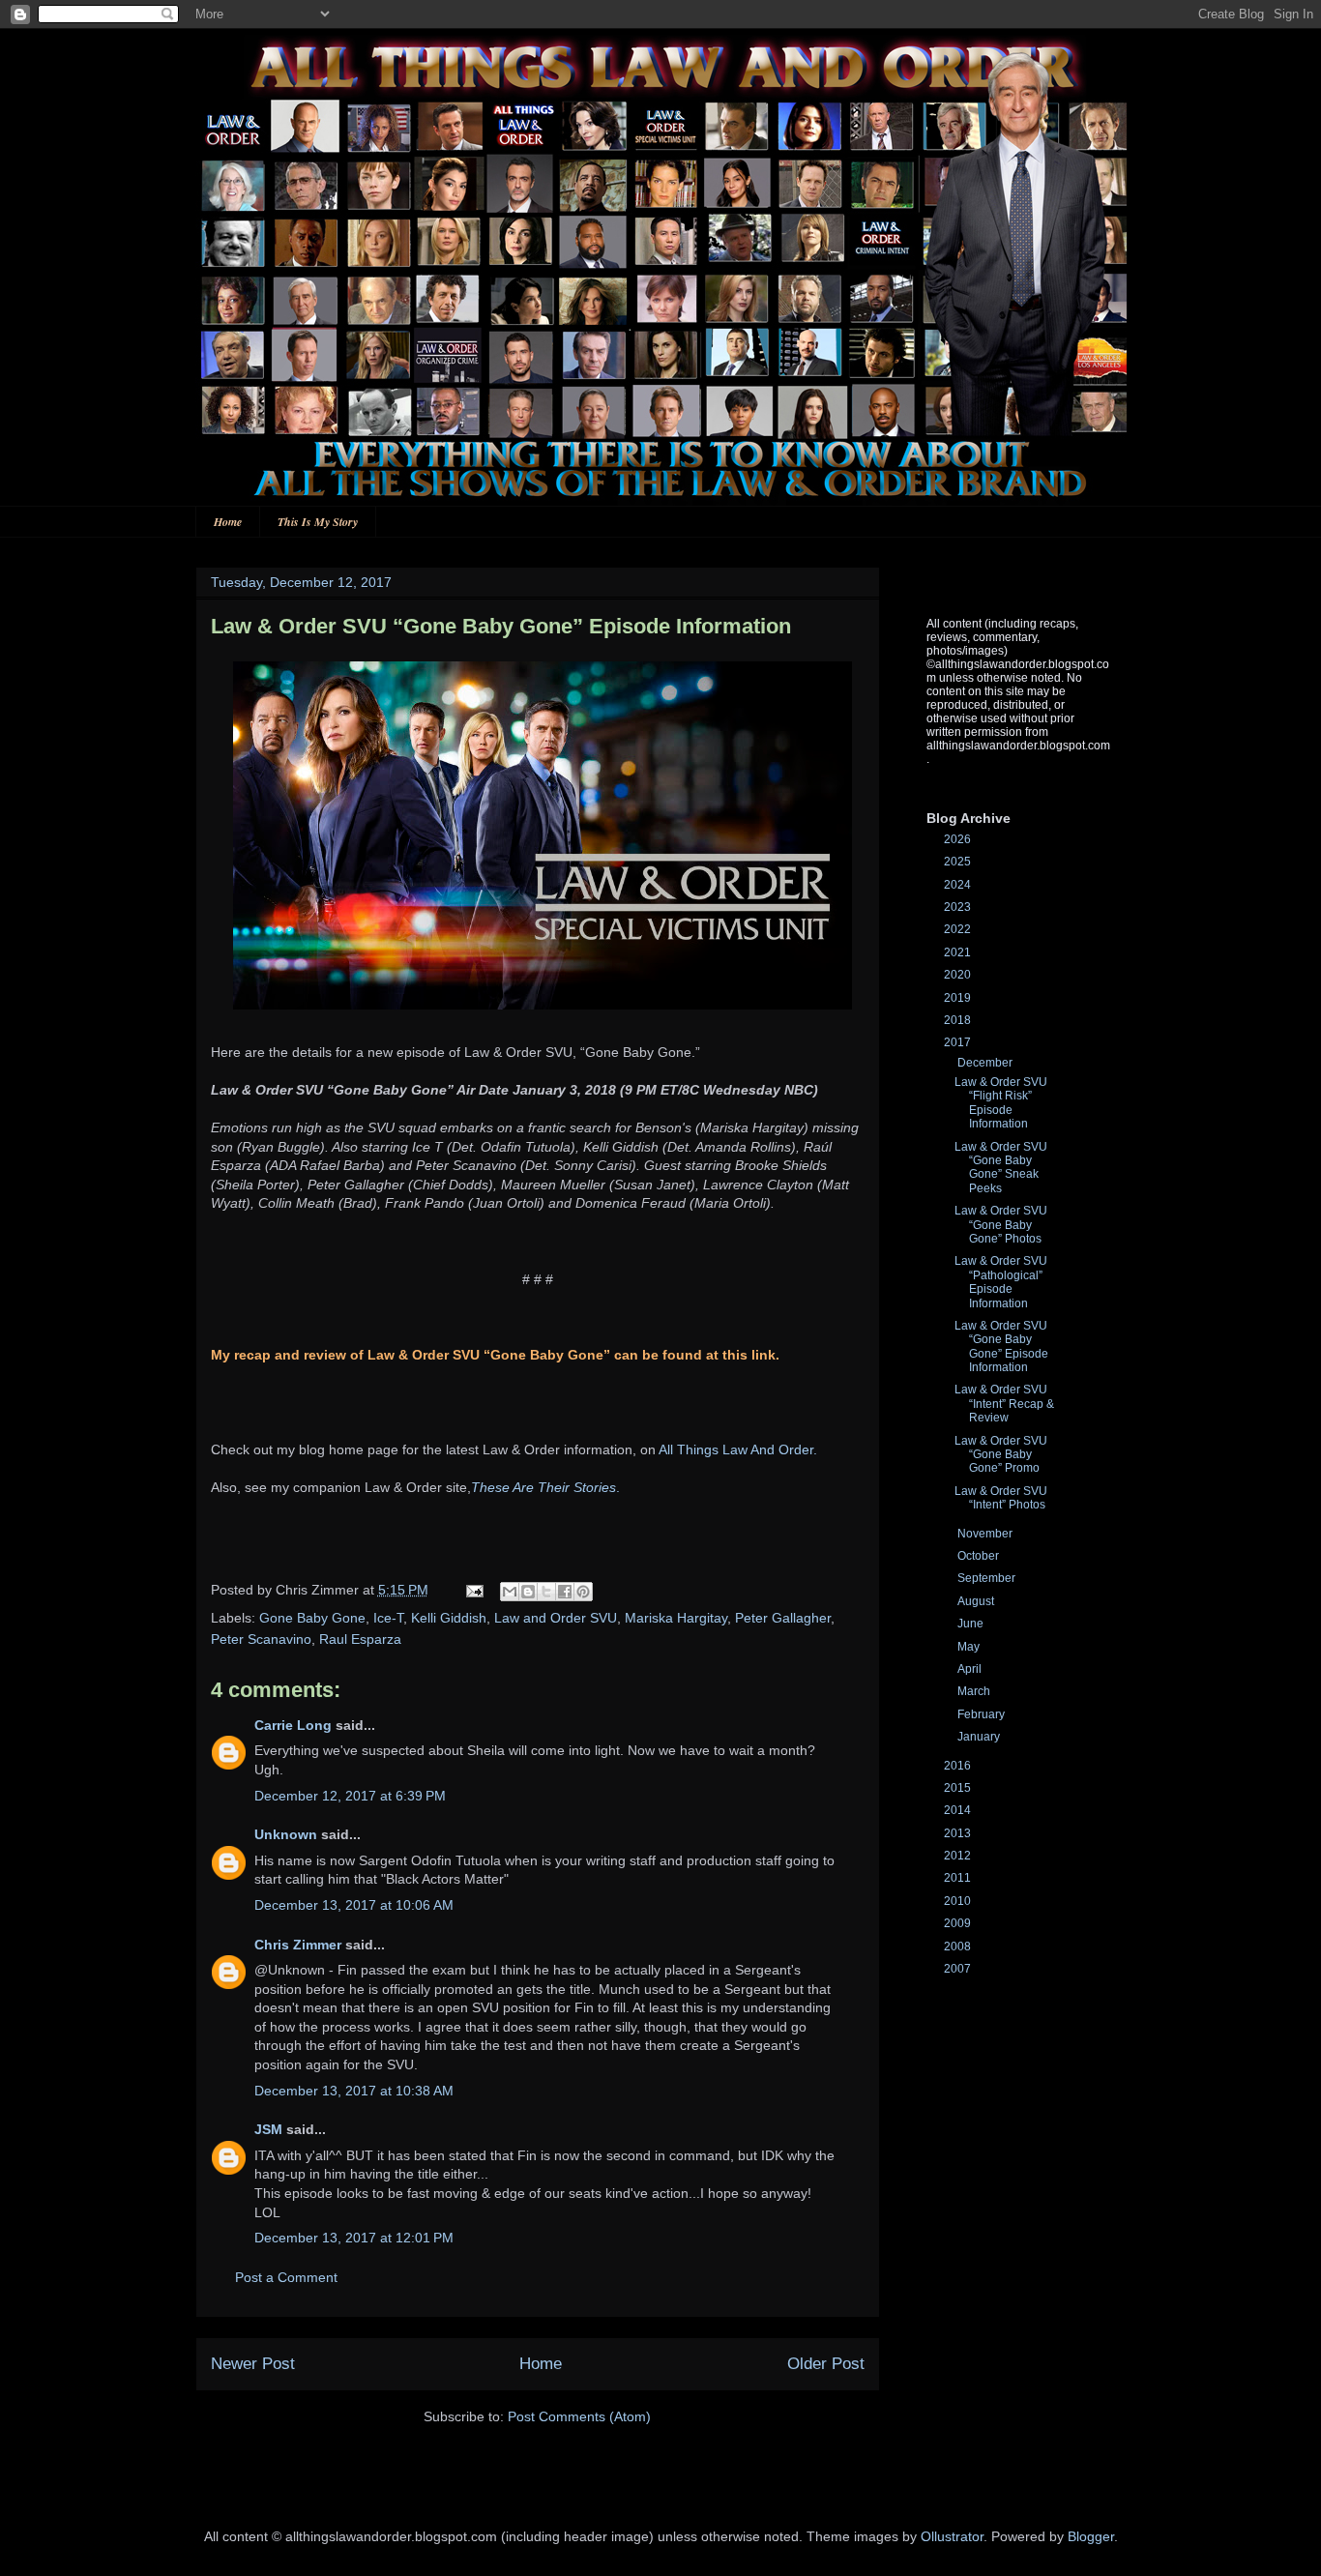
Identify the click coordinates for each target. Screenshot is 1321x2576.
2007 (959, 1969)
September (988, 1578)
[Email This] (510, 1592)
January (980, 1737)
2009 (959, 1923)
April (971, 1669)
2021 (959, 952)
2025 (959, 862)
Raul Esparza (360, 1639)
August (977, 1601)
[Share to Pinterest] (583, 1592)
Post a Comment (286, 2277)
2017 (959, 1042)
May (970, 1647)
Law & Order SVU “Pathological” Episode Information (1001, 1282)
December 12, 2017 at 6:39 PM (350, 1796)
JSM (268, 2129)
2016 (959, 1766)
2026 (959, 839)
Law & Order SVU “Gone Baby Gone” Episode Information (1001, 1347)
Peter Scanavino (261, 1639)
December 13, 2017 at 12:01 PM (354, 2238)
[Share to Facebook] (565, 1592)
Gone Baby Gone (312, 1618)
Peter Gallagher (783, 1618)
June (972, 1624)
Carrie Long (293, 1725)
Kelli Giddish (449, 1618)
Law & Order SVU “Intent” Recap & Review (1004, 1404)
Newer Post (253, 2364)
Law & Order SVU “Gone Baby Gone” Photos (1001, 1225)
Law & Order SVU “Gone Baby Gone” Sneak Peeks (1001, 1168)
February (983, 1714)
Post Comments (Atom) (579, 2416)
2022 (959, 929)
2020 (959, 975)
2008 (959, 1947)
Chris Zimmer (298, 1945)
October (980, 1556)
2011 (959, 1878)
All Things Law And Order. (738, 1449)
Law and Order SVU (556, 1618)
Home (228, 522)
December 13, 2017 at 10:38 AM (354, 2091)
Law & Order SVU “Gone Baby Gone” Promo (1001, 1455)
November (986, 1534)
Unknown (286, 1834)
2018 (959, 1020)
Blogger (1091, 2536)
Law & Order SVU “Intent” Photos (1001, 1498)
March (975, 1691)
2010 (959, 1901)
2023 (959, 907)
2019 (959, 998)
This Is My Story (318, 522)
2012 (959, 1856)
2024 (959, 885)
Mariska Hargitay (676, 1618)
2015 (959, 1788)
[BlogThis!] (528, 1592)
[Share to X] (546, 1592)
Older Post (826, 2364)
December (986, 1063)
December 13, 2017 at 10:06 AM (354, 1905)
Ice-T (388, 1618)
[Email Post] (473, 1590)
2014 (959, 1810)
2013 (959, 1833)
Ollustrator (952, 2536)
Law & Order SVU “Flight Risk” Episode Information (1001, 1103)
